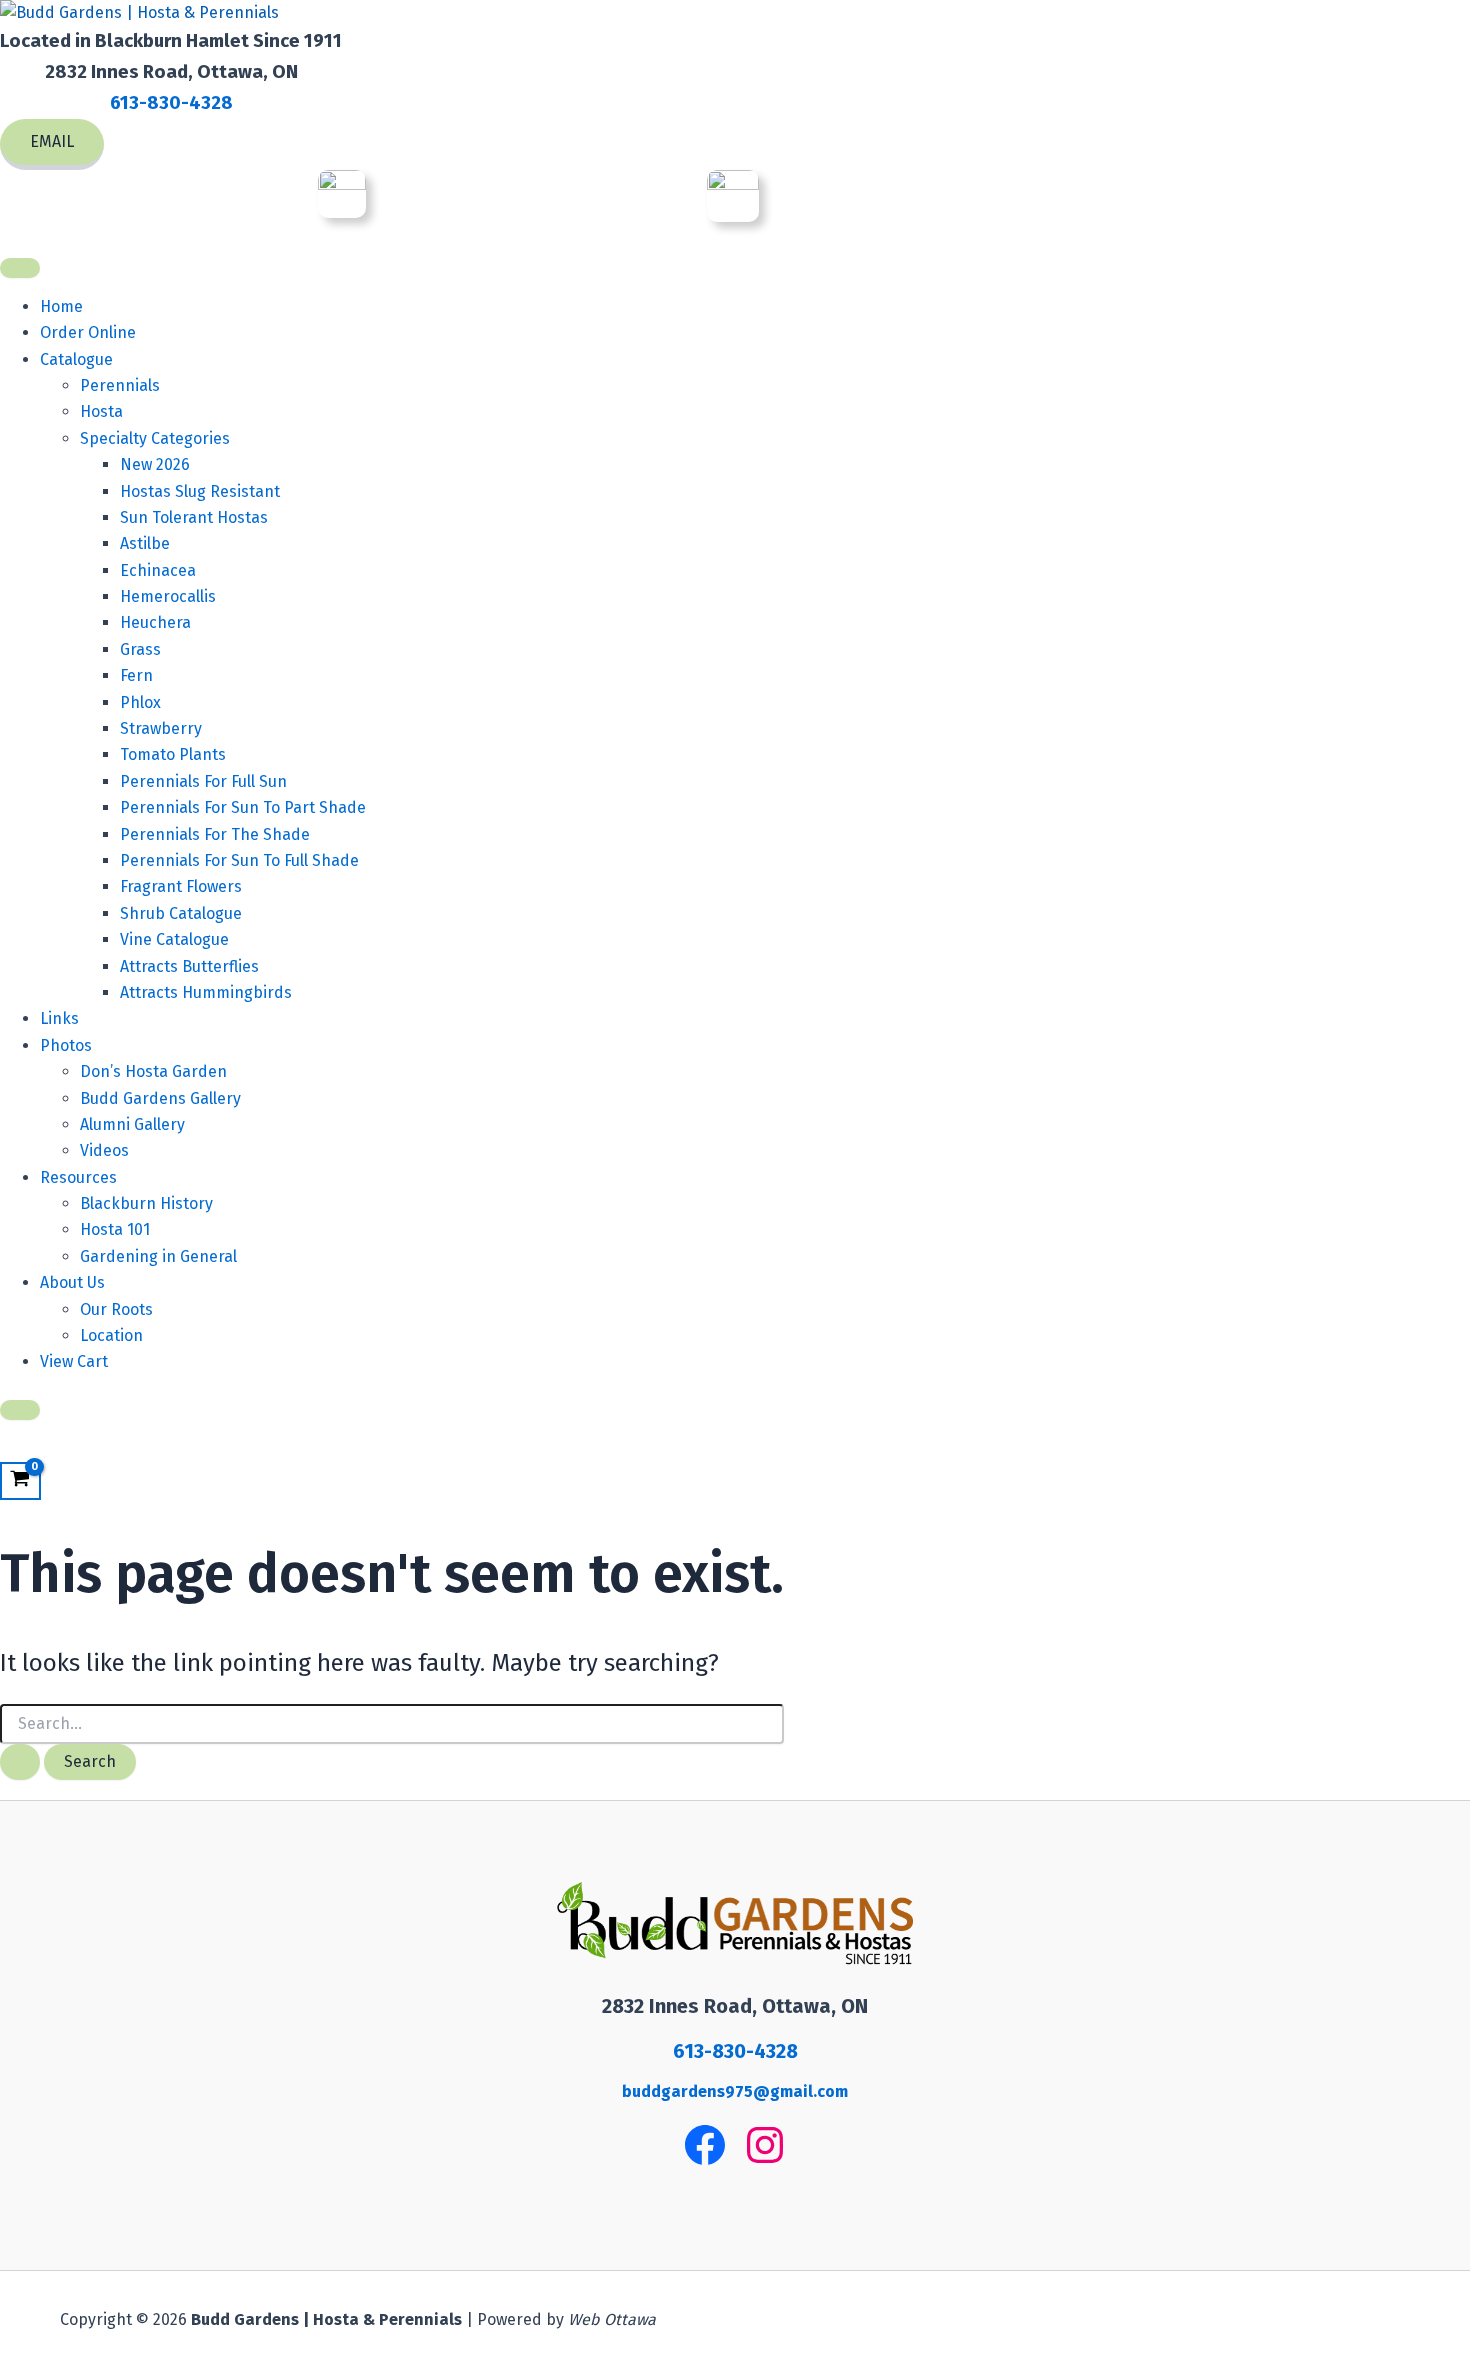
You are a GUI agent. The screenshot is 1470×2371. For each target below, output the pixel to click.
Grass (140, 649)
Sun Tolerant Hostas (194, 517)
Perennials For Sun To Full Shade (239, 860)
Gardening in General (158, 1256)
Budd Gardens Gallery (160, 1098)
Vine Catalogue (174, 939)
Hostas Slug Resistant (200, 491)
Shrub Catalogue (181, 913)
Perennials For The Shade (215, 834)
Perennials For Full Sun (203, 781)
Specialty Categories (155, 438)
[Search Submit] (20, 1762)
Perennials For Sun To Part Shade (243, 807)
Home (61, 306)
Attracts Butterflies (189, 966)
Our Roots (116, 1309)
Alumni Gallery (132, 1124)
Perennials (120, 385)
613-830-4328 (171, 103)
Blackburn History (146, 1203)
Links (59, 1018)
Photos (66, 1045)
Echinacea (158, 570)
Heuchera (155, 622)
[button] (52, 144)
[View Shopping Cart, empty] (20, 1481)
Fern (136, 675)
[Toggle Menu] (20, 268)
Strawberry (161, 728)
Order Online (88, 332)
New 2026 (155, 464)
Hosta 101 (115, 1229)
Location (111, 1335)
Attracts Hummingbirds (206, 992)
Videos (104, 1150)
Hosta (101, 411)
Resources (78, 1177)
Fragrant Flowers (181, 886)
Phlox (140, 702)
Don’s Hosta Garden (153, 1071)
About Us (72, 1282)
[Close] (20, 1410)
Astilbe (145, 543)
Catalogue (76, 359)
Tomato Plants (173, 754)
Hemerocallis (168, 596)
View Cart (74, 1361)
